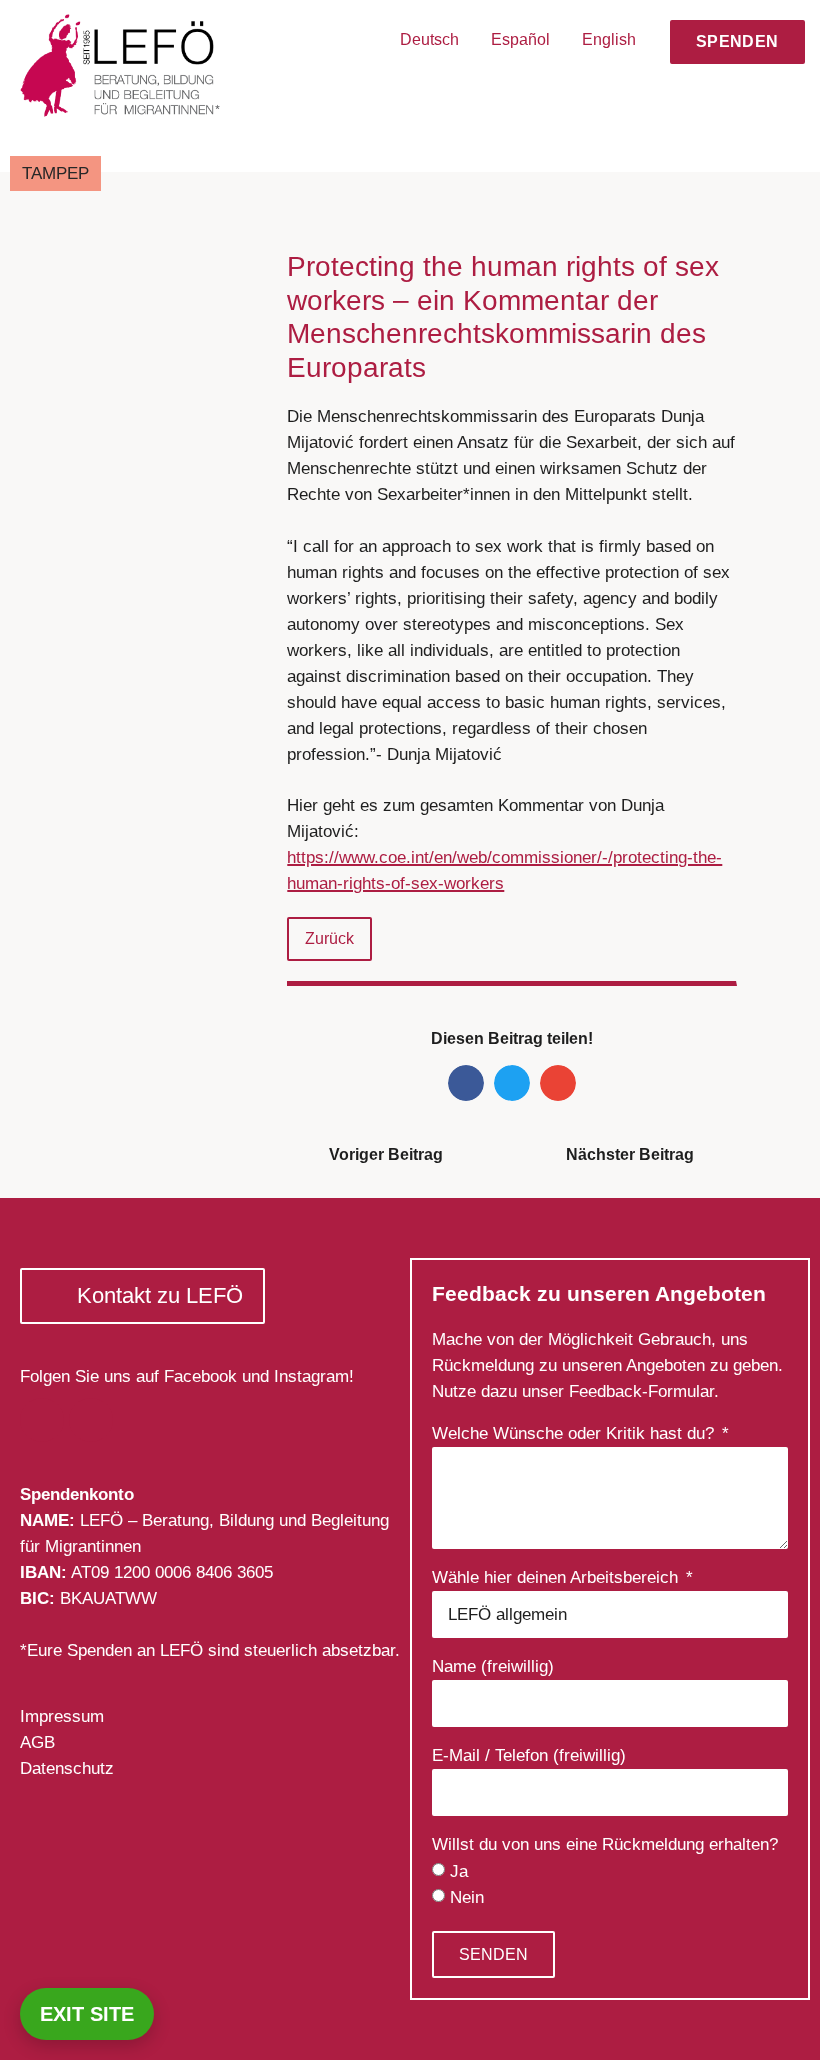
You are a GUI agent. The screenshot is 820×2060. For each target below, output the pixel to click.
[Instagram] (91, 1420)
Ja (459, 1871)
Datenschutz (67, 1768)
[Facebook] (42, 1420)
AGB (37, 1742)
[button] (772, 92)
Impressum (62, 1716)
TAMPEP (55, 173)
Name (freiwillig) (493, 1667)
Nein (467, 1897)
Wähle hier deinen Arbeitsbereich (557, 1578)
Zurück (329, 938)
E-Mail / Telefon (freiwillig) (529, 1756)
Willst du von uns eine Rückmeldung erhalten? (605, 1845)
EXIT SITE (87, 2014)
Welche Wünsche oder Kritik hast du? (575, 1434)
